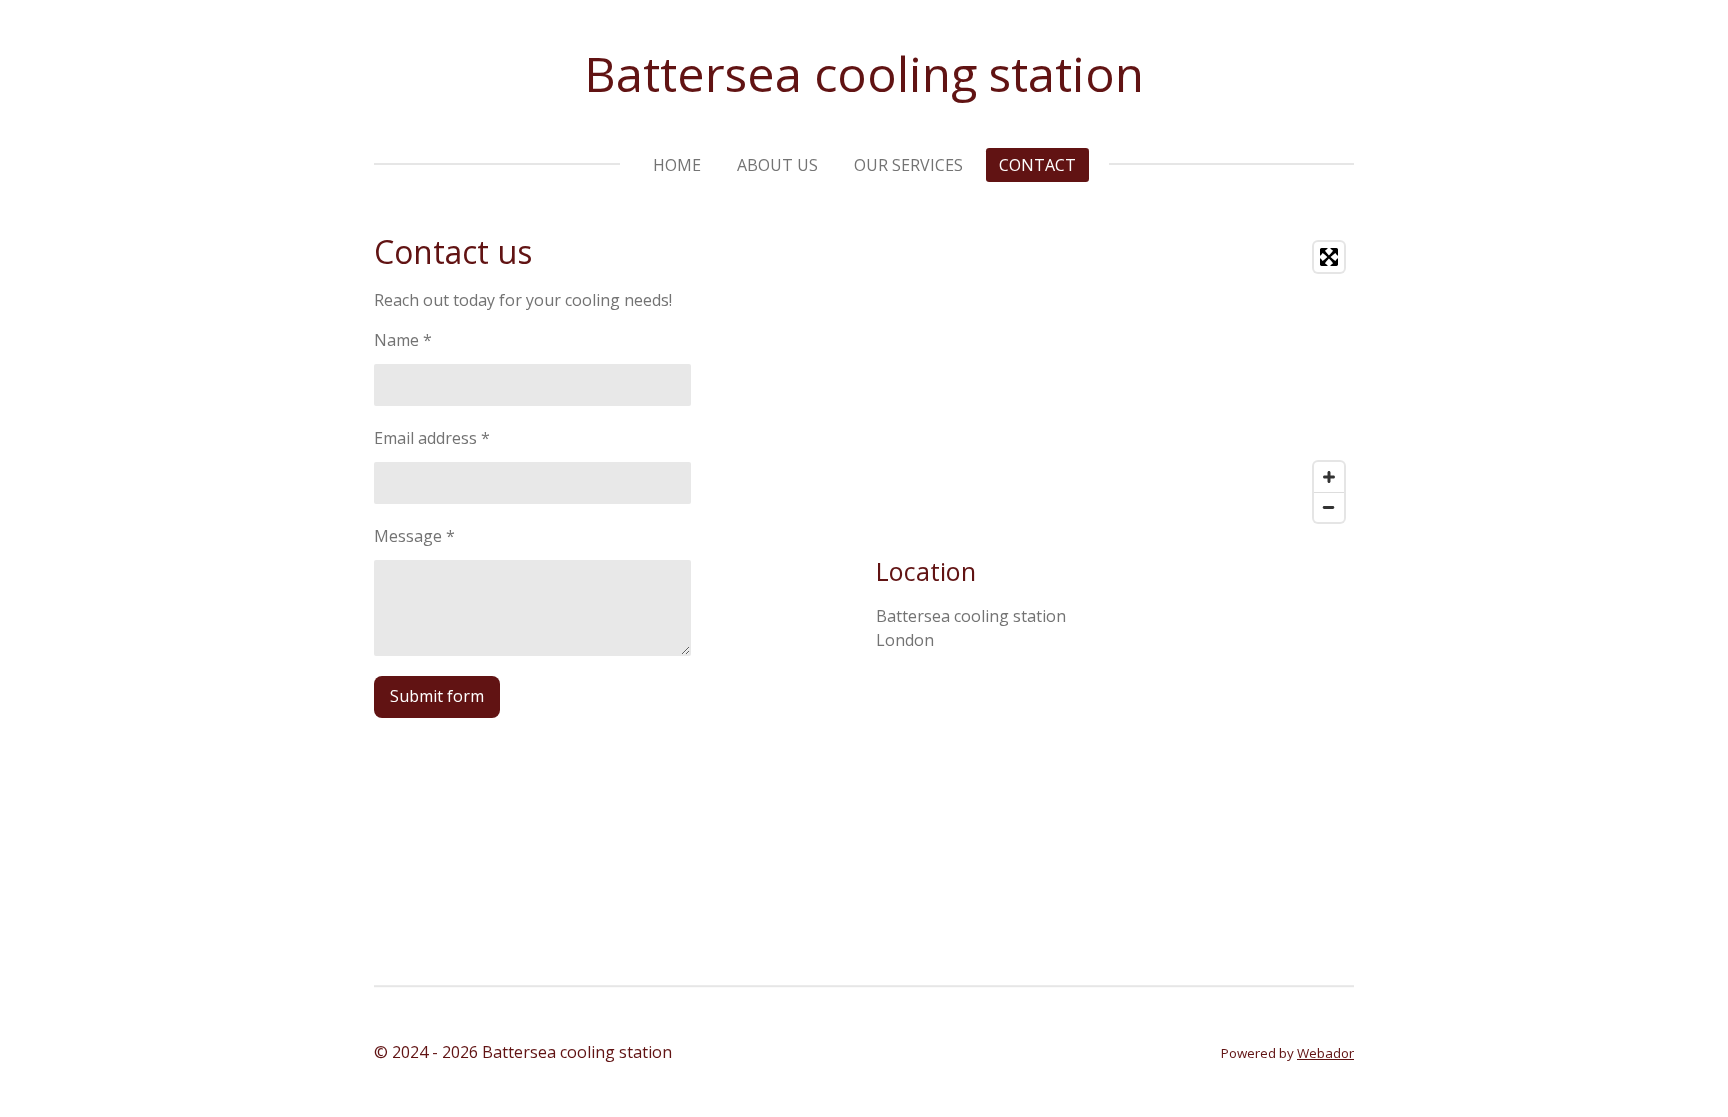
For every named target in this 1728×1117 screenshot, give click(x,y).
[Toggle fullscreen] (1329, 257)
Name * (403, 340)
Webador (1325, 1053)
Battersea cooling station (864, 73)
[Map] (1115, 382)
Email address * (432, 438)
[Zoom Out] (1329, 507)
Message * (414, 536)
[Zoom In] (1329, 477)
